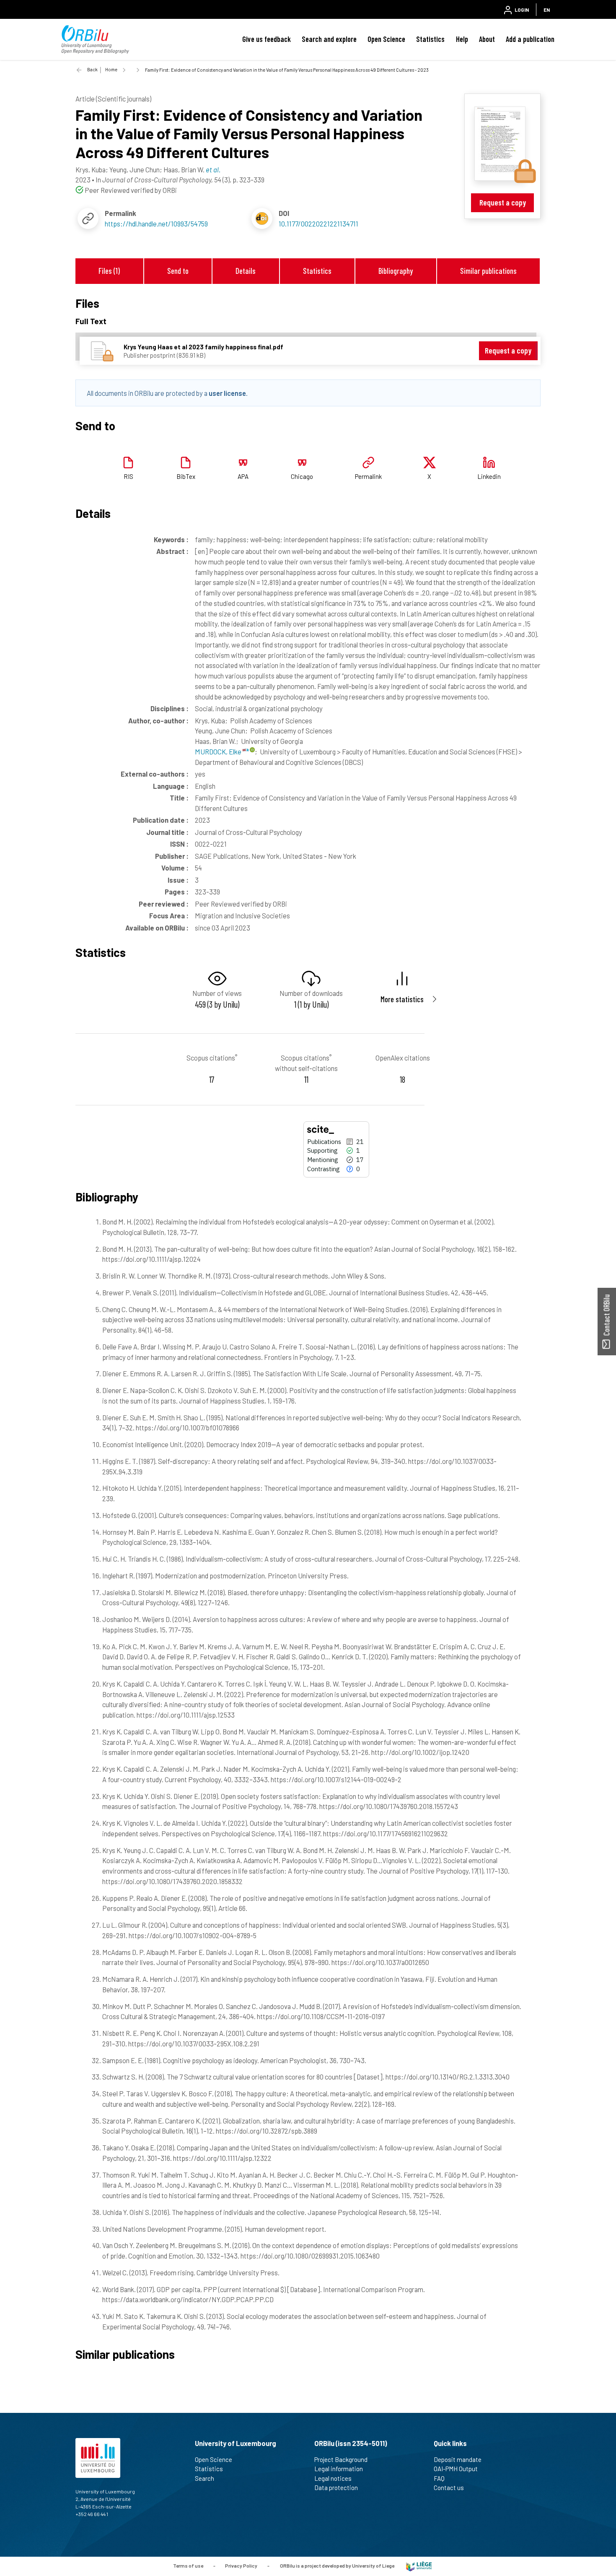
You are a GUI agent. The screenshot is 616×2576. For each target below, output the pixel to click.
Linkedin (489, 476)
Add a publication (530, 39)
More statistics (402, 999)
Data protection (336, 2488)
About (487, 39)
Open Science (386, 39)
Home (111, 69)
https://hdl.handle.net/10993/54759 (156, 224)
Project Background (341, 2459)
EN (547, 10)
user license (227, 393)
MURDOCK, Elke (219, 751)
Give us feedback (267, 39)
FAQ (439, 2478)
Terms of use (188, 2566)
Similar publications (488, 271)
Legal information (339, 2469)
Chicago (302, 476)
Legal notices (333, 2478)
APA (243, 476)
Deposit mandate (458, 2459)
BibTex (186, 476)
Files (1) (109, 271)
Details (246, 271)
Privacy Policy (241, 2566)
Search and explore (329, 39)
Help (462, 39)
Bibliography (396, 271)
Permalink (368, 476)
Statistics (430, 39)
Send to (178, 271)
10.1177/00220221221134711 (318, 224)
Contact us (449, 2488)
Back (92, 69)
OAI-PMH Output (456, 2469)
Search (204, 2478)
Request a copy (503, 202)
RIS (128, 476)
